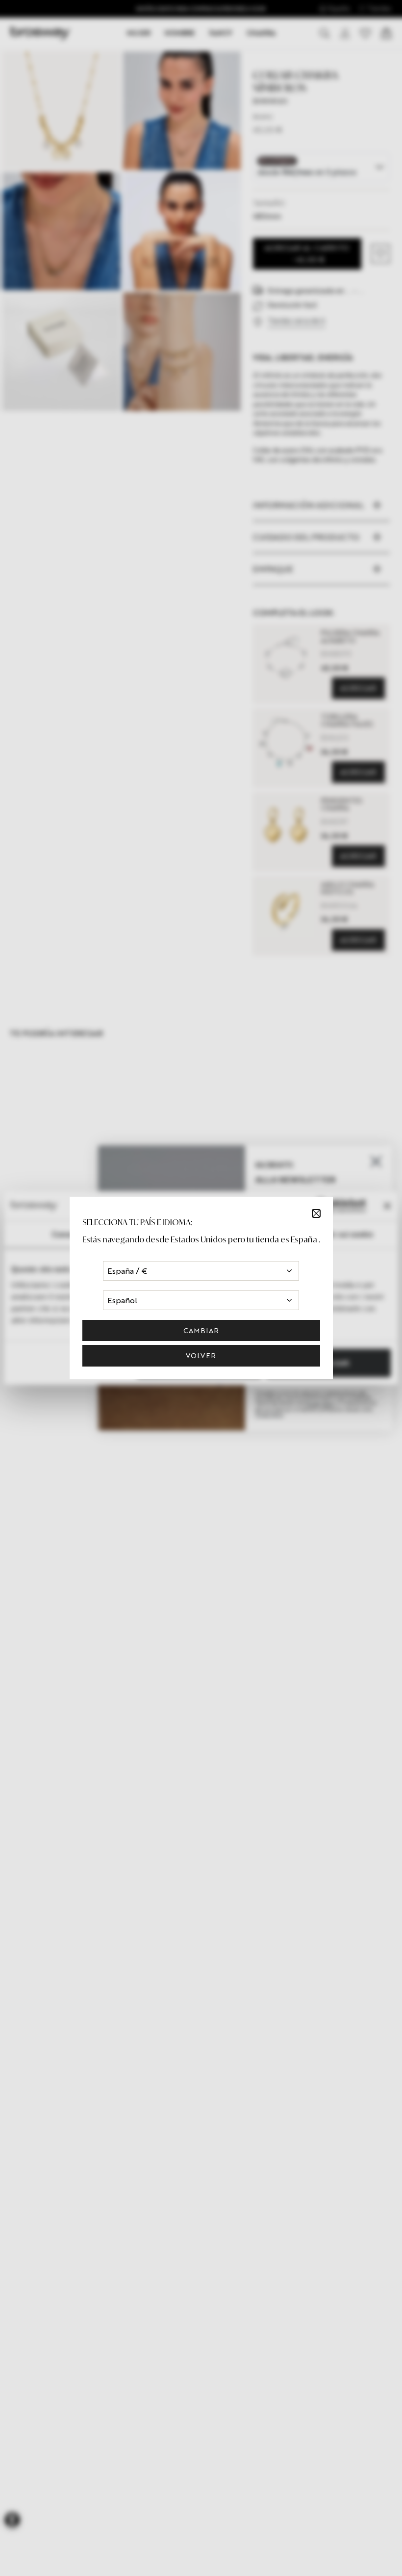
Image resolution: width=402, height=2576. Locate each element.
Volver (201, 1355)
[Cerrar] (316, 1213)
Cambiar (201, 1330)
